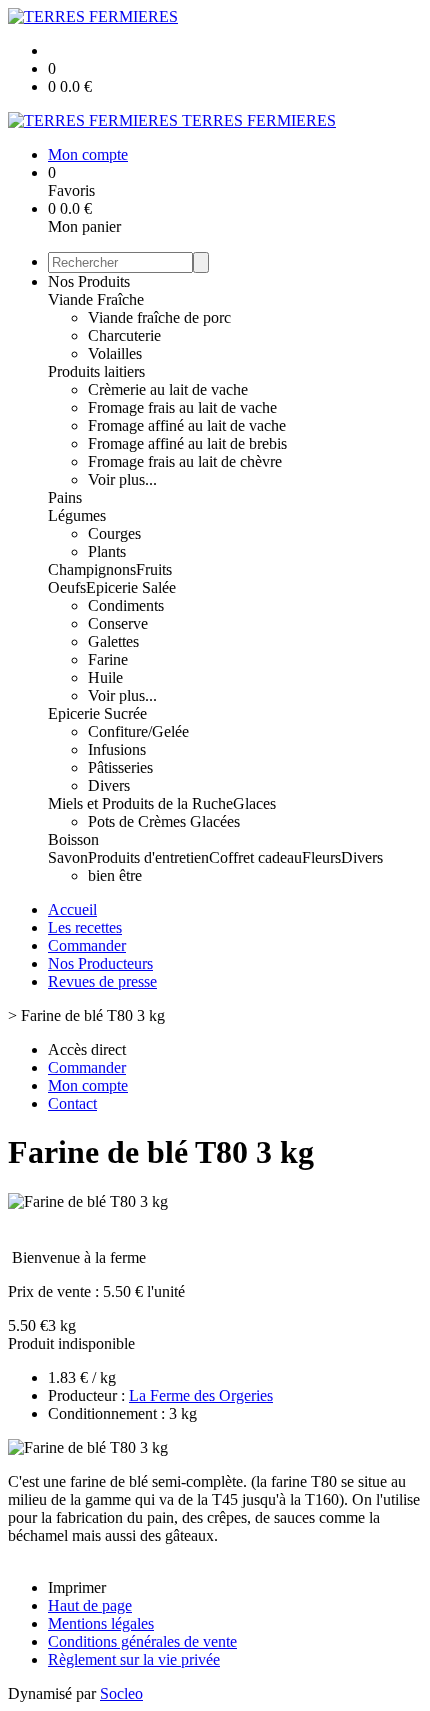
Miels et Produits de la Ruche (140, 803)
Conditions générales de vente (142, 1641)
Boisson (73, 839)
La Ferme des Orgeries (201, 1395)
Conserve (118, 623)
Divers (109, 785)
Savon (68, 857)
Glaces (254, 803)
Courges (114, 533)
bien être (115, 875)
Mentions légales (101, 1623)
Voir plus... (122, 479)
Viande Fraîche (96, 299)
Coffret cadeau (255, 857)
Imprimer (77, 1587)
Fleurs (321, 857)
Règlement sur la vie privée (134, 1659)
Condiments (126, 605)
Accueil (72, 909)
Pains (65, 497)
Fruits (154, 569)
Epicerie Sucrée (97, 713)
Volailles (115, 353)
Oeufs (67, 587)
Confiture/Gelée (138, 731)
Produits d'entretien (148, 857)
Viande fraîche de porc (159, 317)
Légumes (77, 515)
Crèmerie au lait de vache (168, 389)
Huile (105, 677)
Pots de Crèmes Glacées (164, 821)
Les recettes (85, 927)
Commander (87, 945)
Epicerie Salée (131, 587)
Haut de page (90, 1605)
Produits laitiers (96, 371)
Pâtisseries (120, 767)
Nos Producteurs (100, 963)
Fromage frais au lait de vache (182, 407)
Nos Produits (89, 281)
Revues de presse (102, 981)
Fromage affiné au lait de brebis (187, 443)
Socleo (121, 1693)
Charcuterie (124, 335)
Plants (107, 551)
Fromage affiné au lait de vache (187, 425)
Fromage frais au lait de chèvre (185, 461)
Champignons (92, 569)
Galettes (113, 641)
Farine (108, 659)
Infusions (117, 749)
